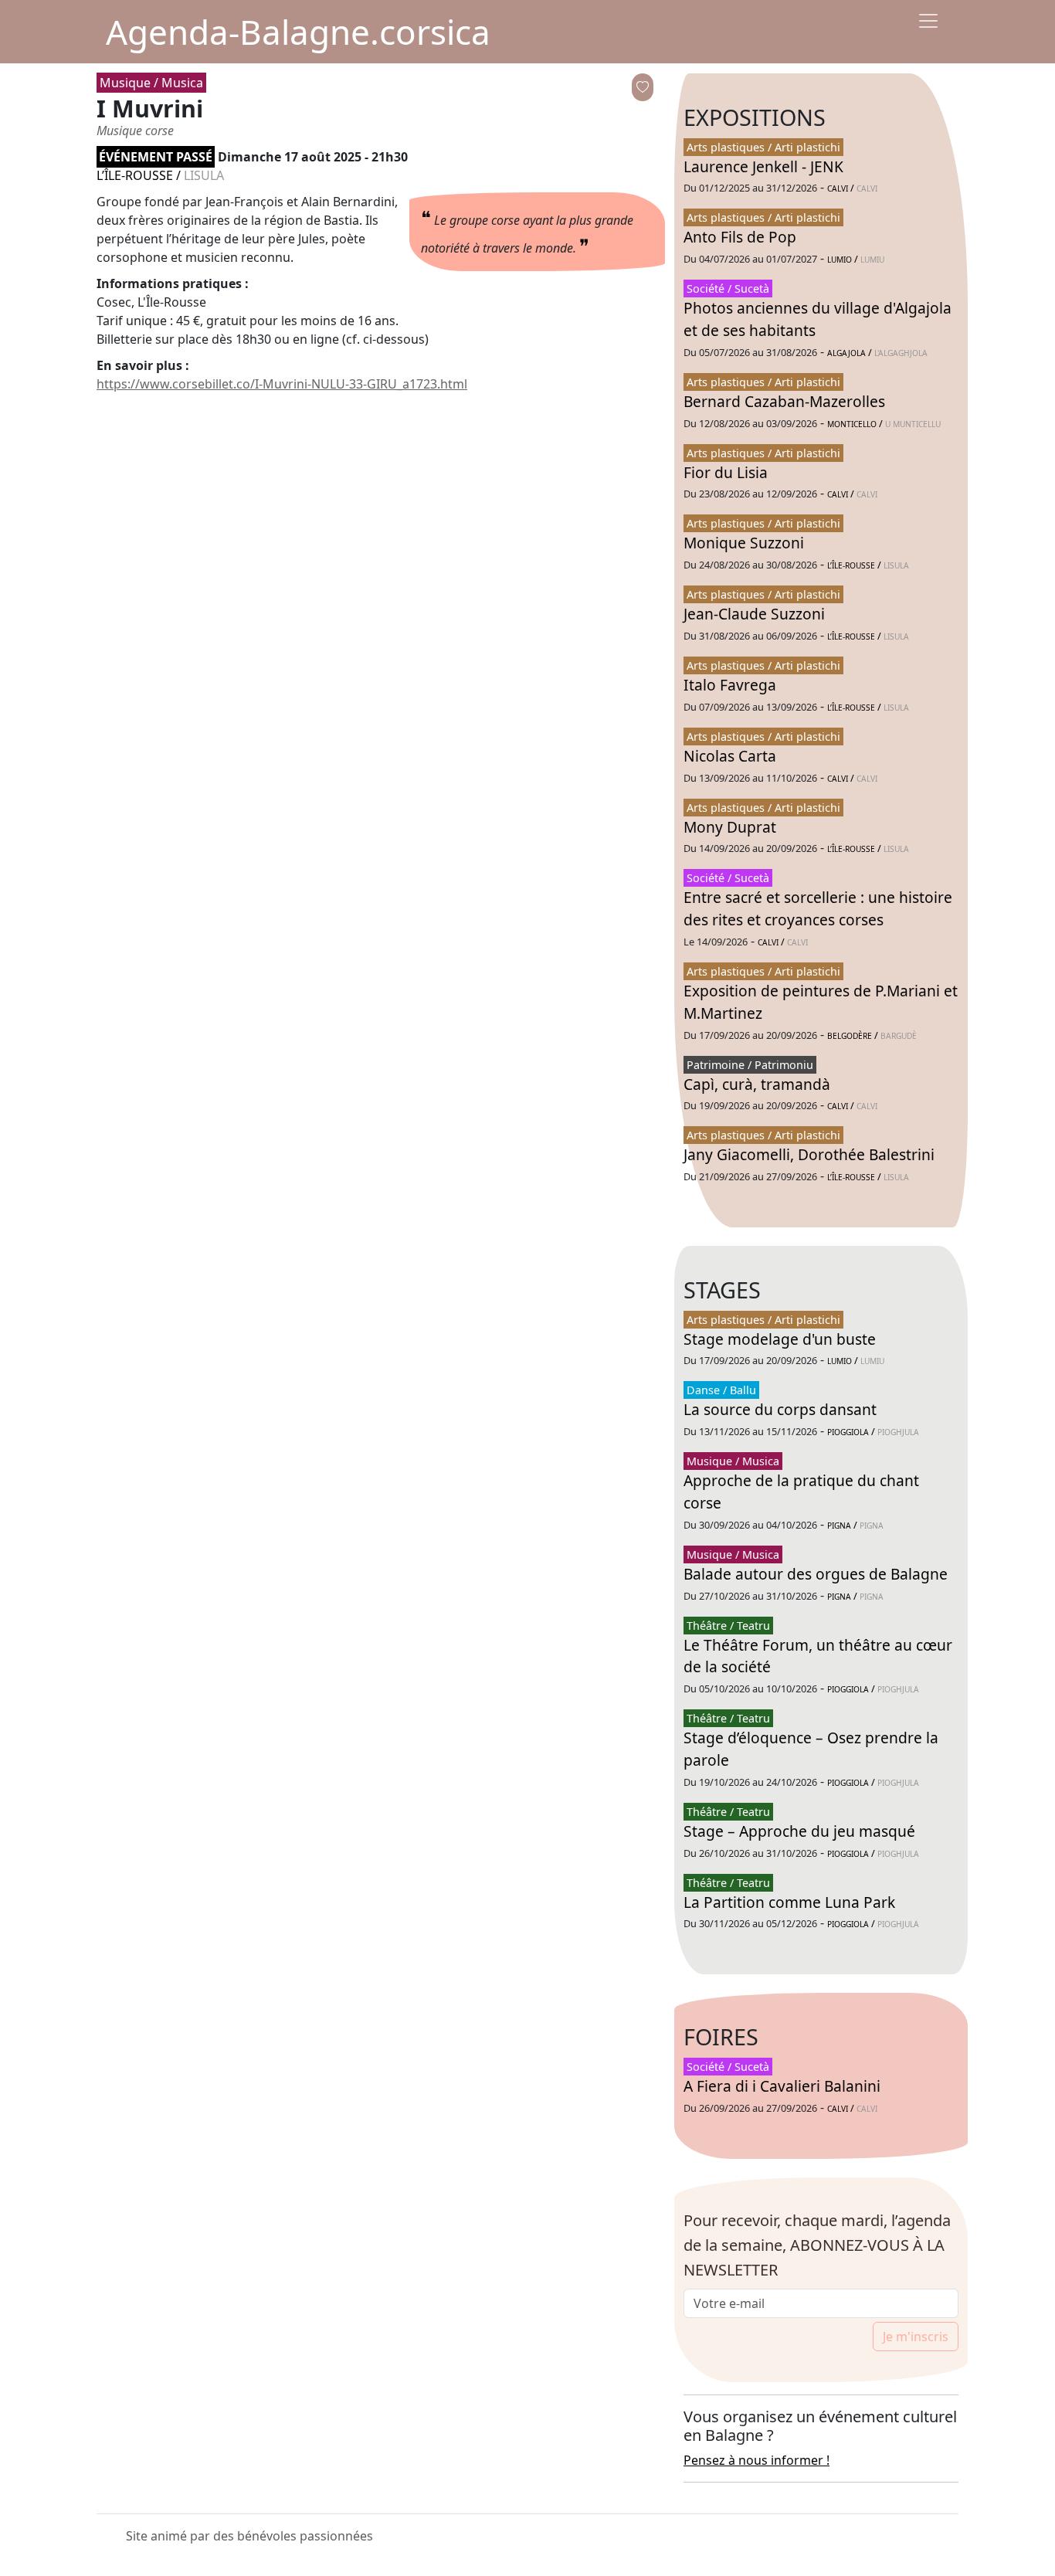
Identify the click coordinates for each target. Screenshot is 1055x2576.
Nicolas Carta (730, 756)
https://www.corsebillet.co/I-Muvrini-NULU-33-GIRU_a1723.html (282, 384)
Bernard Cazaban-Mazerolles (784, 401)
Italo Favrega (730, 685)
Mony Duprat (730, 827)
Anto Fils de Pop (740, 237)
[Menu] (928, 21)
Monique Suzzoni (744, 543)
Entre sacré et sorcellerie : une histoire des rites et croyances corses (818, 908)
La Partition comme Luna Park (789, 1902)
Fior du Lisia (726, 472)
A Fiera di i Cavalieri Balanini (782, 2086)
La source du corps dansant (780, 1409)
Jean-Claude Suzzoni (754, 614)
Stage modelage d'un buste (780, 1339)
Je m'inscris (916, 2337)
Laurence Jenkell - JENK (763, 166)
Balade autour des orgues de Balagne (816, 1574)
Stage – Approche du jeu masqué (799, 1831)
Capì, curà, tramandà (757, 1084)
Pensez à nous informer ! (756, 2460)
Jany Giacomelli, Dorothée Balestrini (809, 1154)
